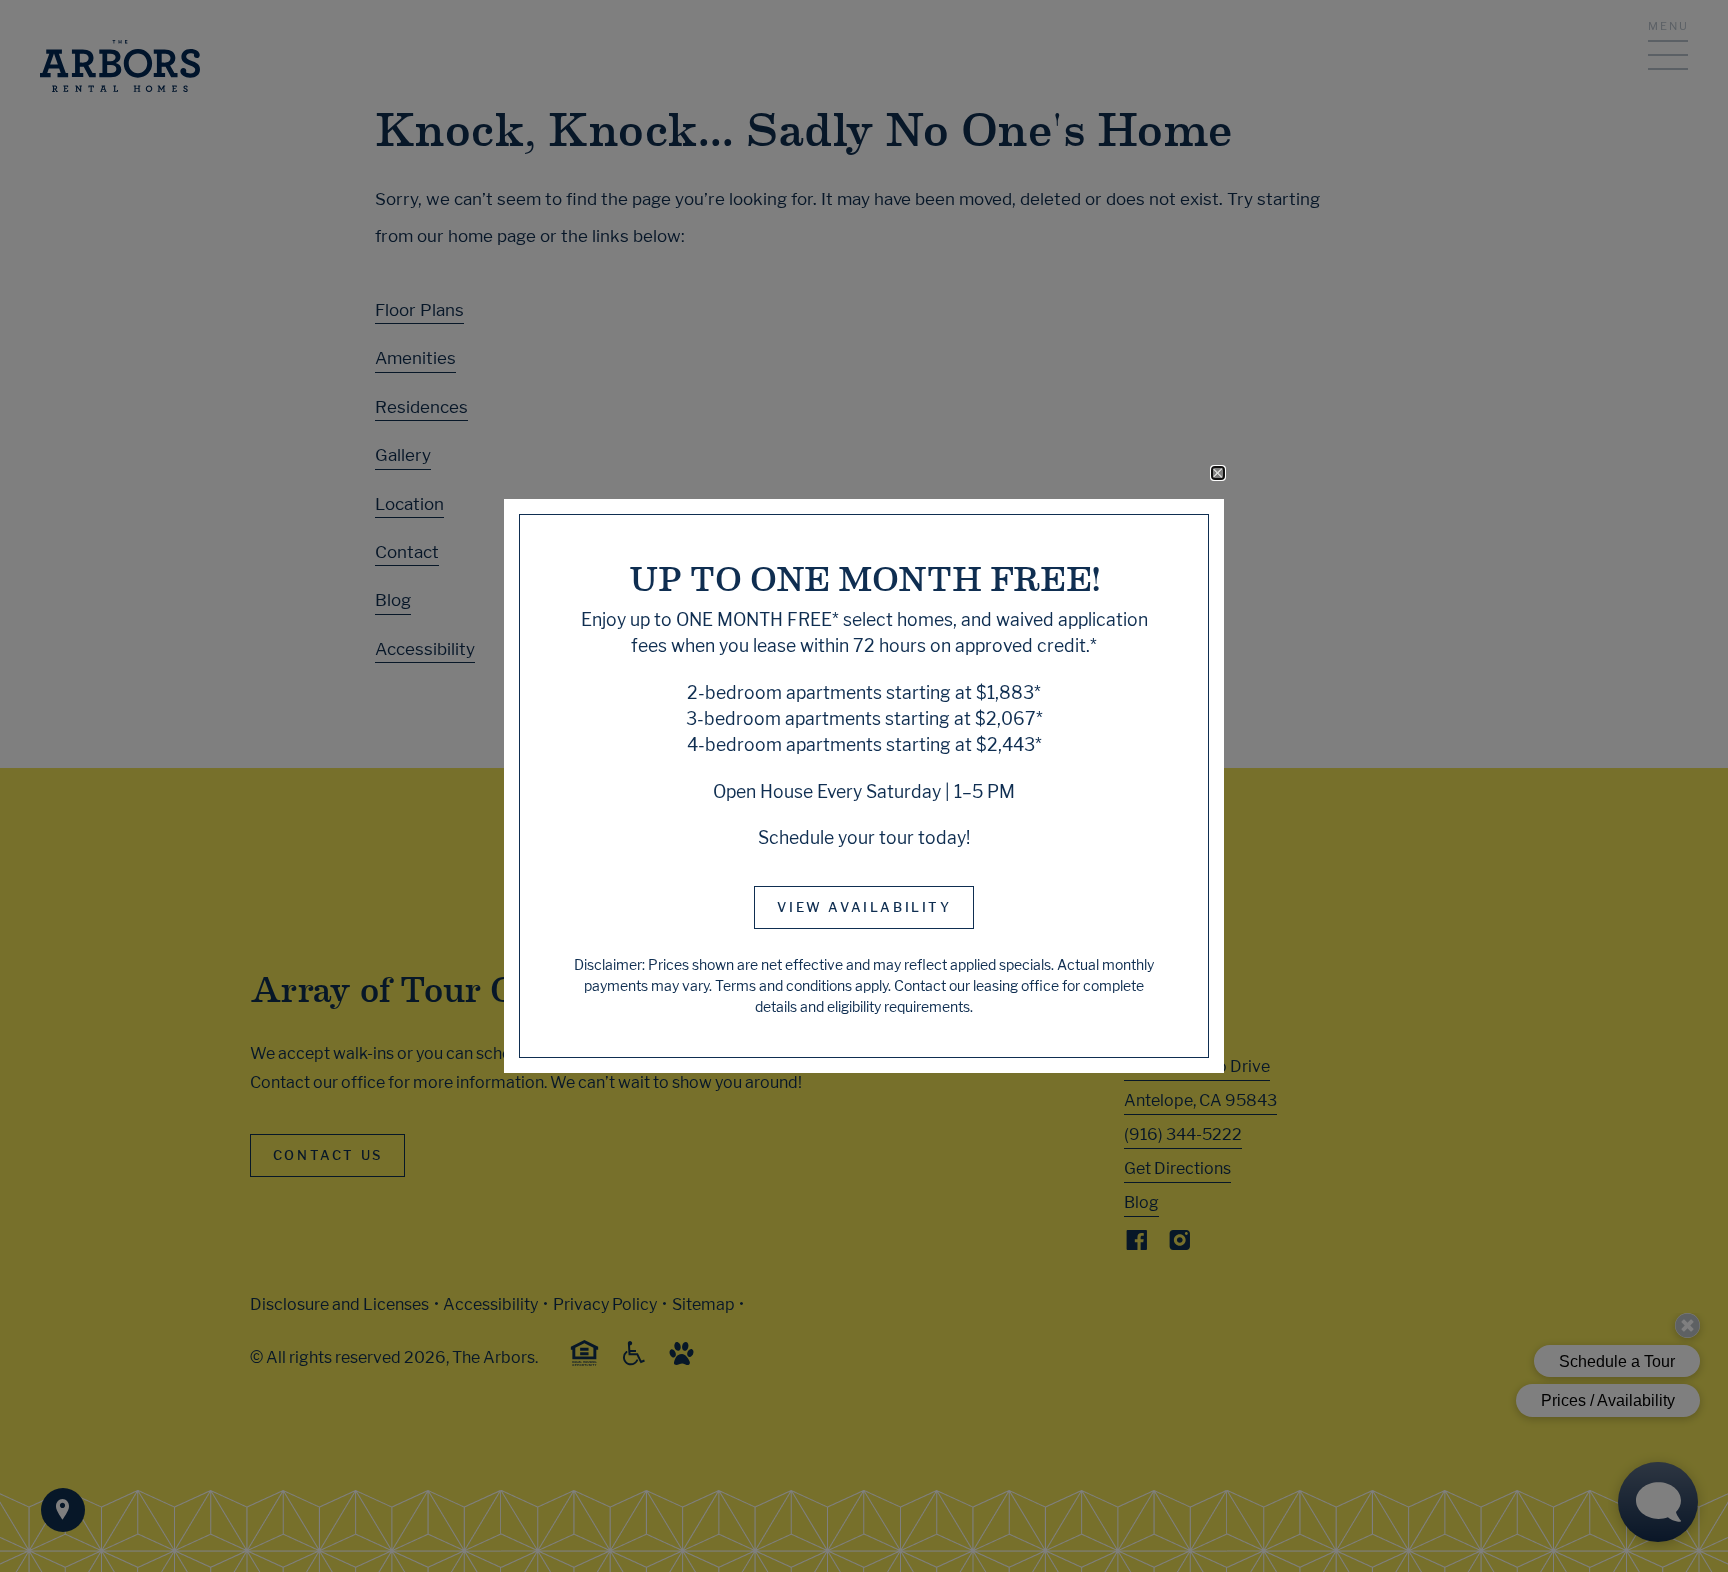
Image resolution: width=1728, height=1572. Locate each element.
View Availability (864, 907)
